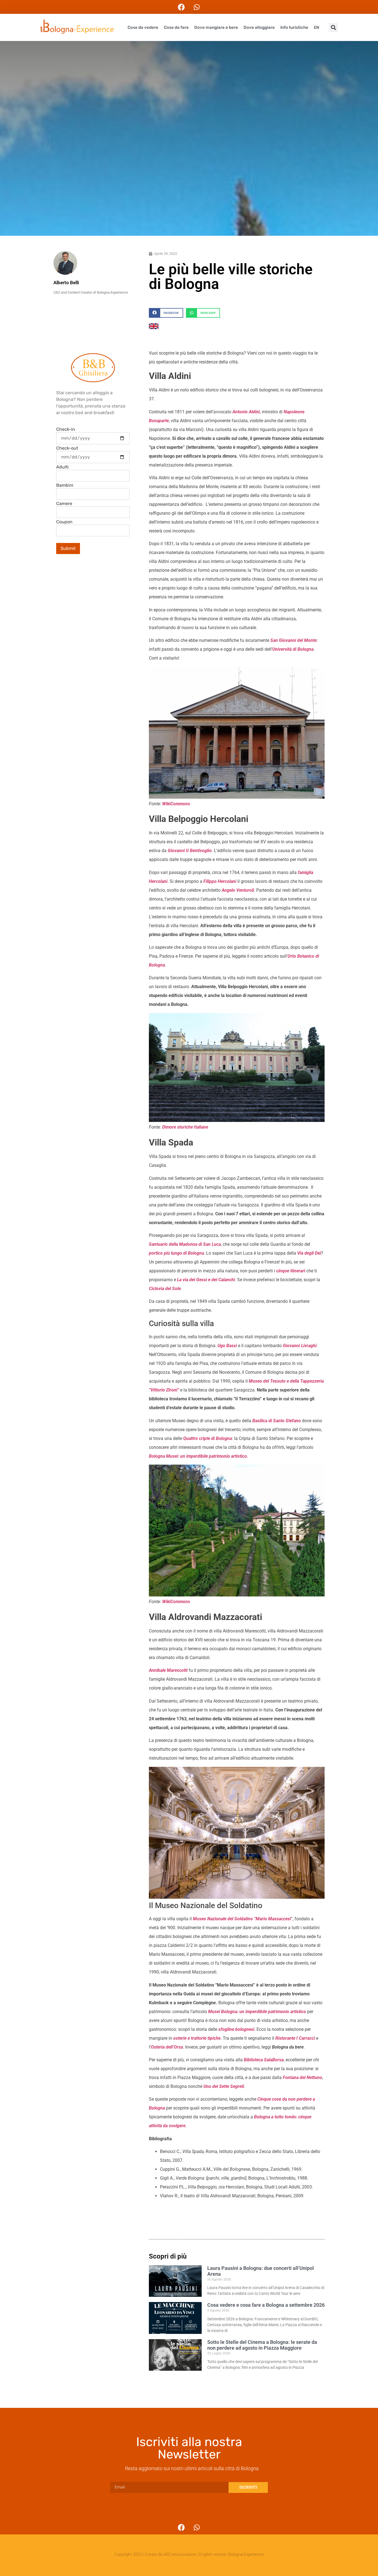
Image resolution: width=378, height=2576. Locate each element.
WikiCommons (176, 804)
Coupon (64, 522)
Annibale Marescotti (168, 1670)
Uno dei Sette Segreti (224, 2086)
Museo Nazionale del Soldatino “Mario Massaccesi (242, 1919)
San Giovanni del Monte (293, 640)
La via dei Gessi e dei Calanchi (206, 1280)
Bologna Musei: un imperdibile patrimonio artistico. (199, 1456)
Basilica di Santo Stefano (277, 1421)
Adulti (62, 467)
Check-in (66, 429)
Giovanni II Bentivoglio (190, 851)
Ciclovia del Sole (165, 1289)
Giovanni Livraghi (300, 1346)
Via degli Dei (309, 1253)
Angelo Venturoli (238, 890)
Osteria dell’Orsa (167, 2047)
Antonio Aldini (246, 412)
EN (317, 27)
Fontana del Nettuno (302, 2078)
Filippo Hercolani (220, 881)
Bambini (65, 485)
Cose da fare (176, 27)
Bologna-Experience (246, 2554)
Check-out (67, 448)
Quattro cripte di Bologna (208, 1438)
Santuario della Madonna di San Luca (185, 1244)
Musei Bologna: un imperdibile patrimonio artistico (257, 2012)
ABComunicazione (180, 2554)
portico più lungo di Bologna (176, 1253)
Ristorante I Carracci (295, 2038)
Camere (64, 504)
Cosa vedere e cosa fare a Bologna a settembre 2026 (266, 2305)
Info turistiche (294, 27)
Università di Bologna (293, 649)
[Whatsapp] (197, 7)
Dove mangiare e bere (216, 27)
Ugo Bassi (227, 1346)
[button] (333, 28)
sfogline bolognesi (236, 2029)
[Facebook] (182, 7)
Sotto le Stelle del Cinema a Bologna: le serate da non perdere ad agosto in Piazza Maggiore (262, 2345)
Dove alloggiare (259, 27)
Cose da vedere (143, 27)
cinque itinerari (291, 1271)
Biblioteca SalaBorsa (264, 2060)
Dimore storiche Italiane (185, 1127)
